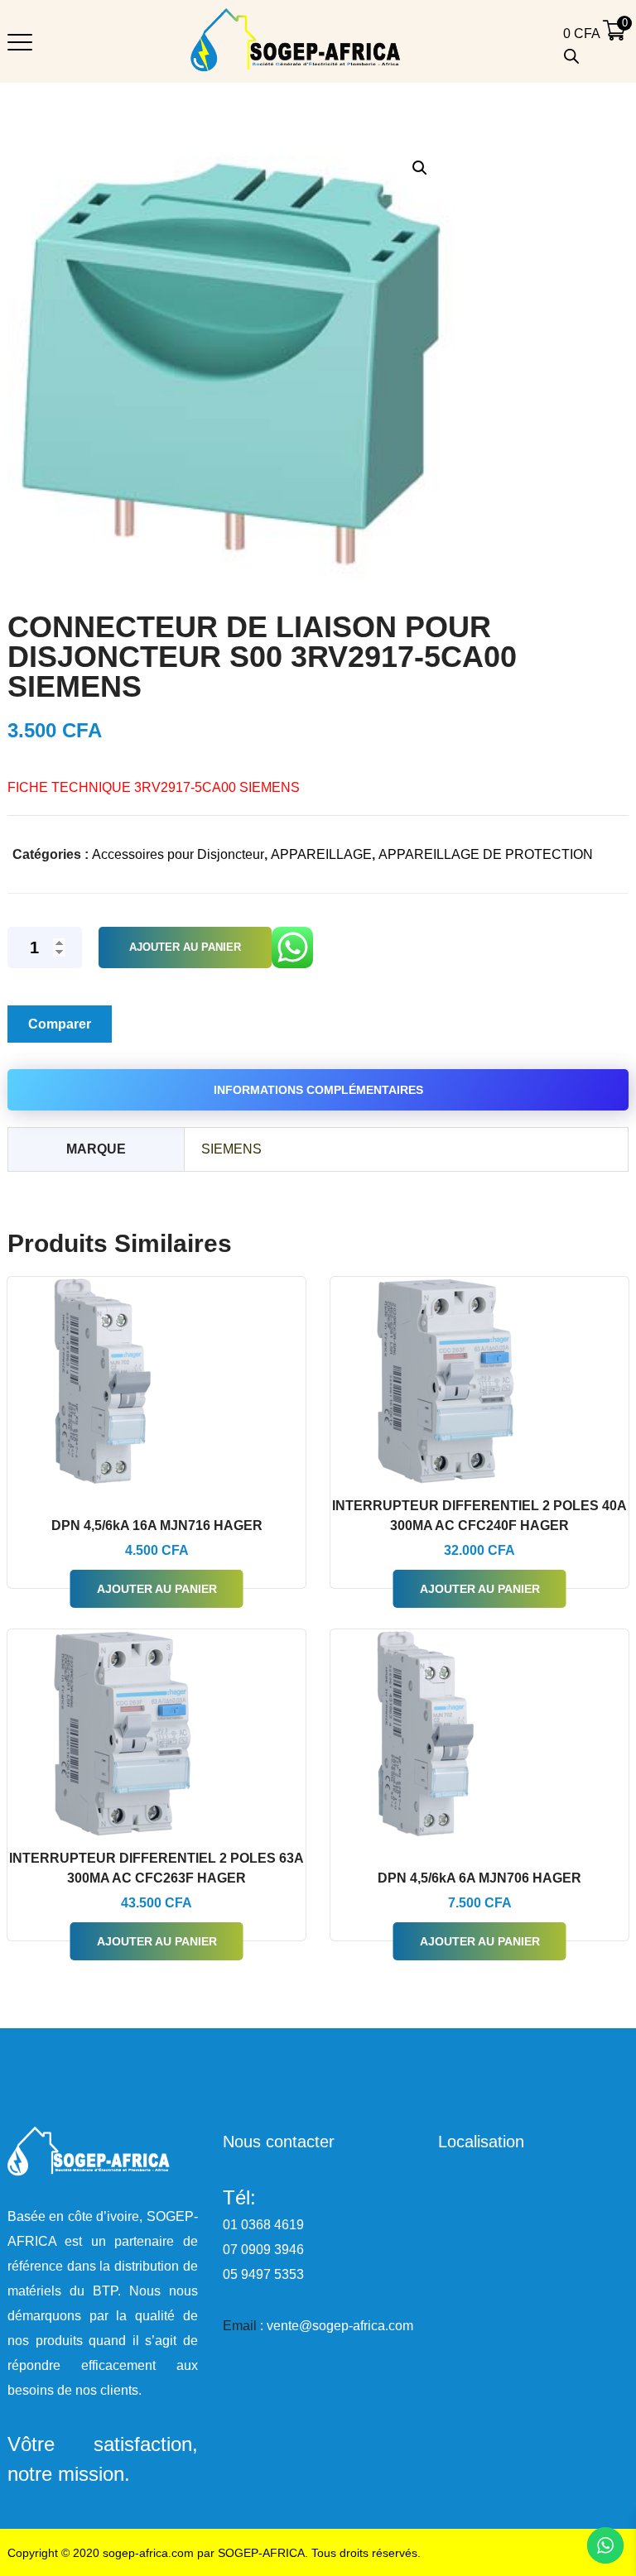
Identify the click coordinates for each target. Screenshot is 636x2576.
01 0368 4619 (263, 2225)
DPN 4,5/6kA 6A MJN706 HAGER (479, 1878)
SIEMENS (231, 1149)
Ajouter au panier (185, 947)
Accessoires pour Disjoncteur (178, 854)
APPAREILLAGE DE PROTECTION (486, 854)
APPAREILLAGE (321, 854)
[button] (419, 168)
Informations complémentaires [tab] (318, 1090)
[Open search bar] (571, 56)
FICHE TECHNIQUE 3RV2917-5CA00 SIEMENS (154, 787)
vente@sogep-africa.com (340, 2326)
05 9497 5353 (263, 2274)
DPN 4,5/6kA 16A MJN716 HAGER (157, 1525)
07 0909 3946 (263, 2250)
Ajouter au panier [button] (157, 1589)
